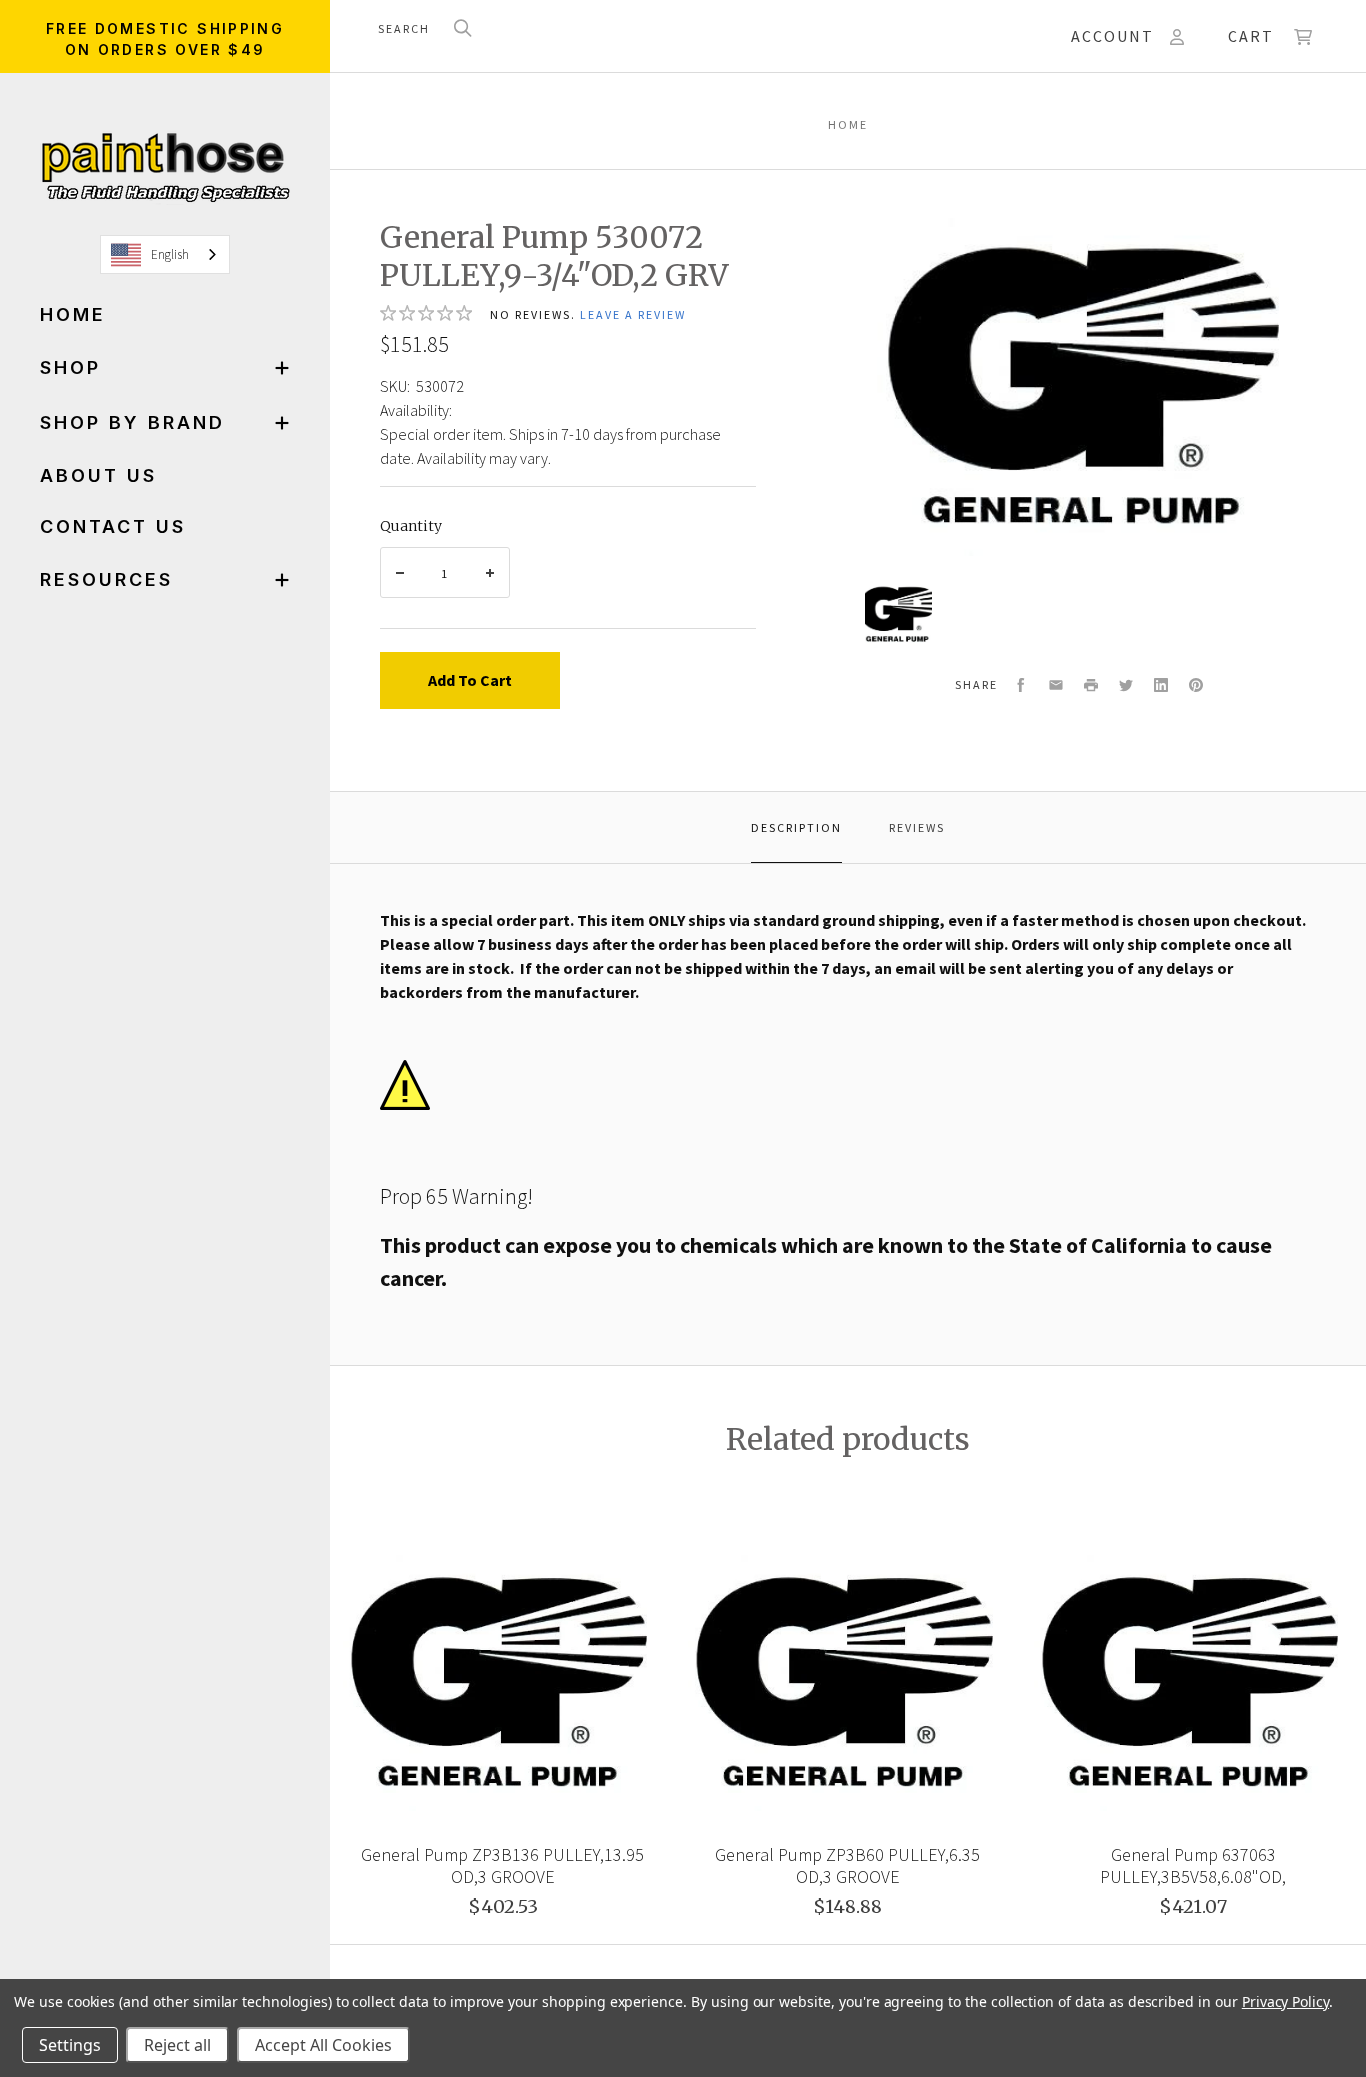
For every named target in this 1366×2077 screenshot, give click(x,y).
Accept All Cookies (323, 2045)
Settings (70, 2045)
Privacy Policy (1285, 2001)
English (170, 254)
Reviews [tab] (917, 827)
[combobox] (165, 254)
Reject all (177, 2045)
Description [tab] (796, 827)
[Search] (463, 29)
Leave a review (633, 314)
